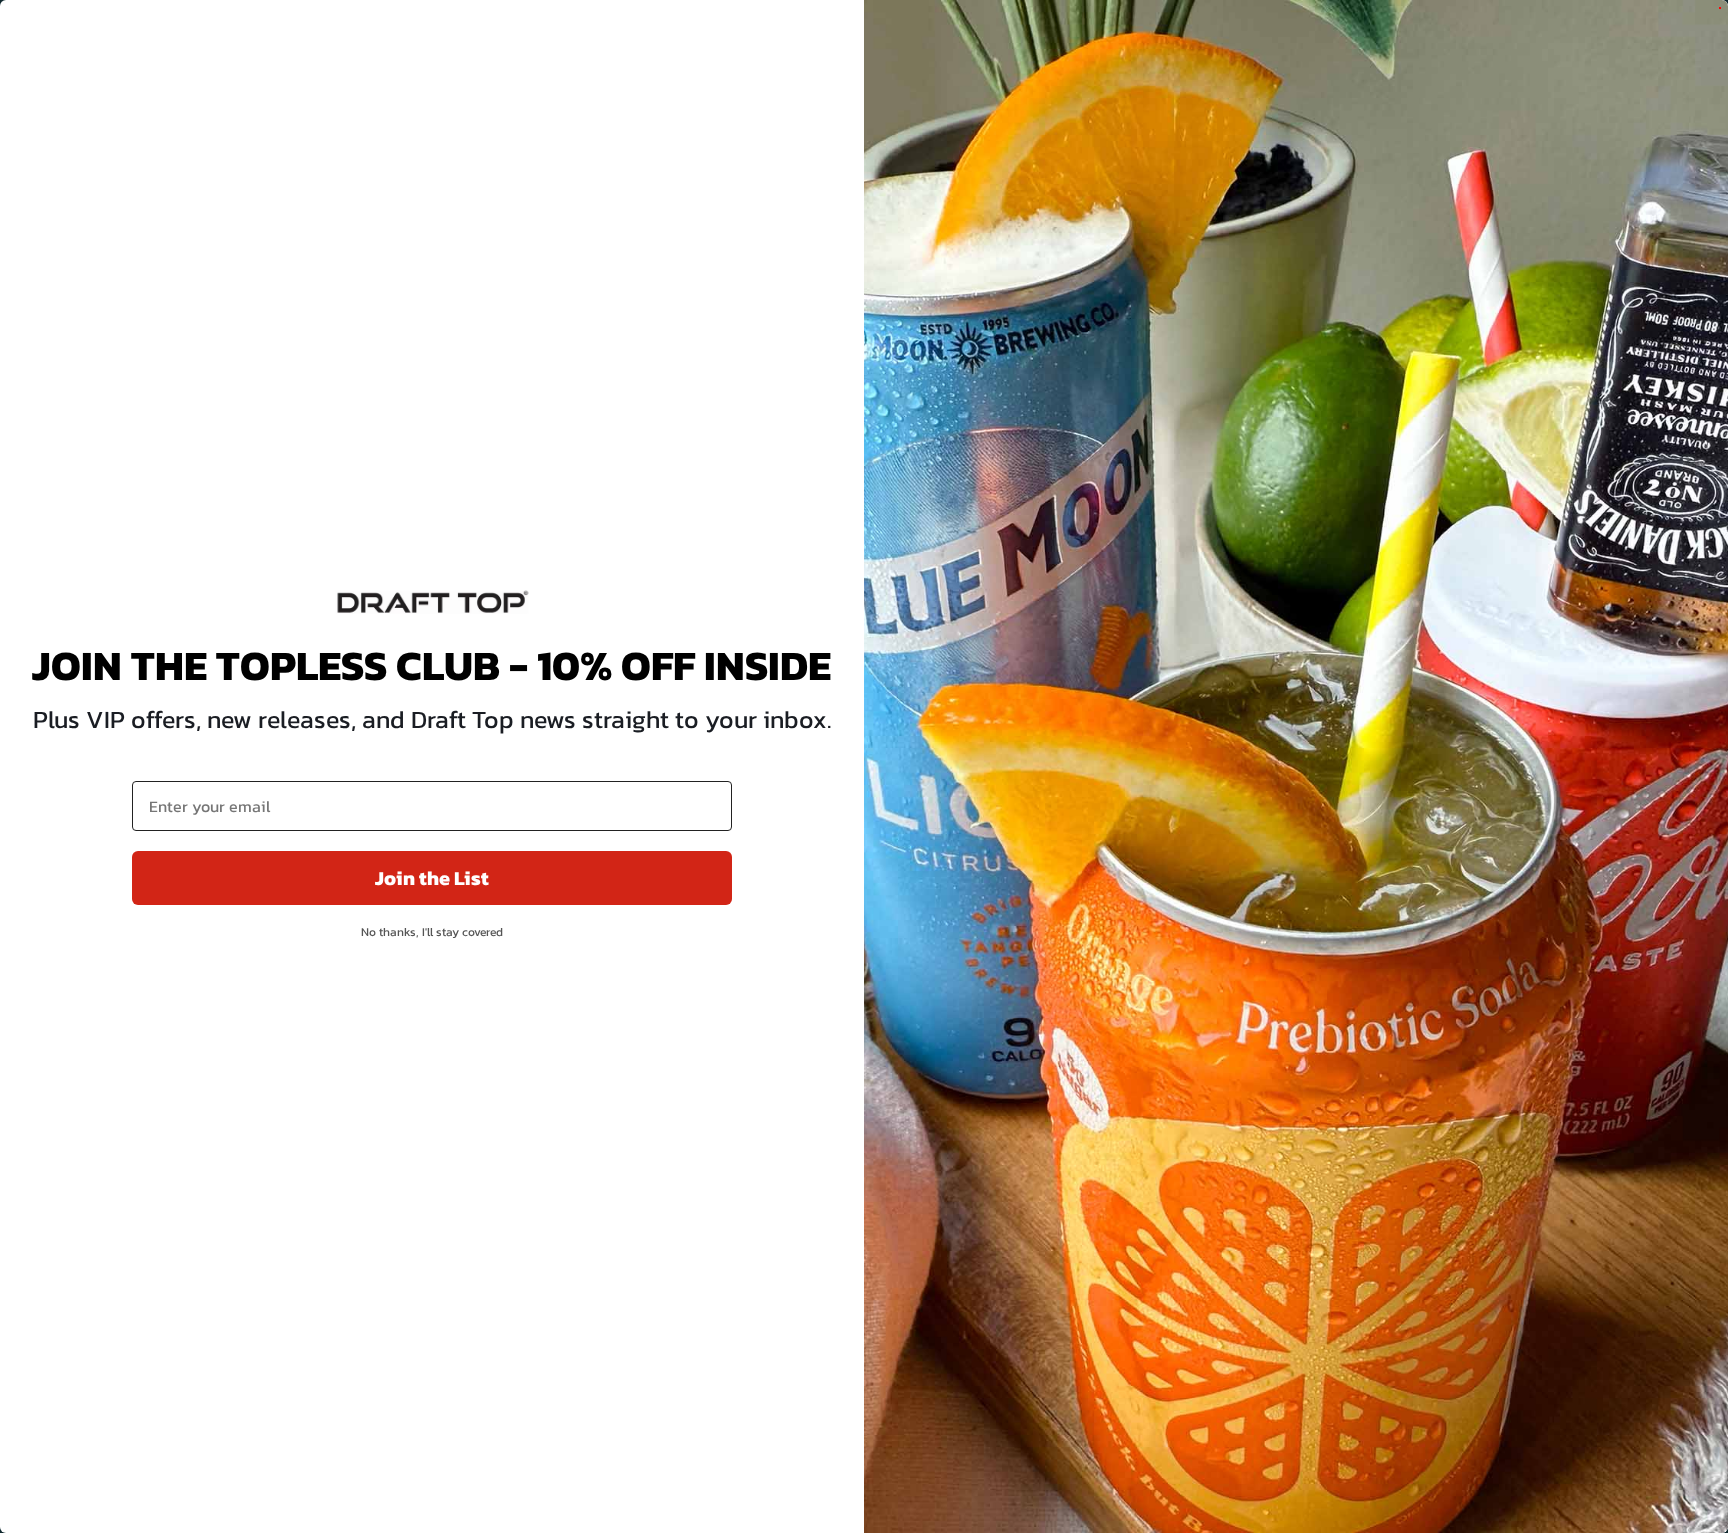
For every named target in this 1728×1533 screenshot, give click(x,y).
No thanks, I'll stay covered (432, 932)
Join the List (432, 878)
